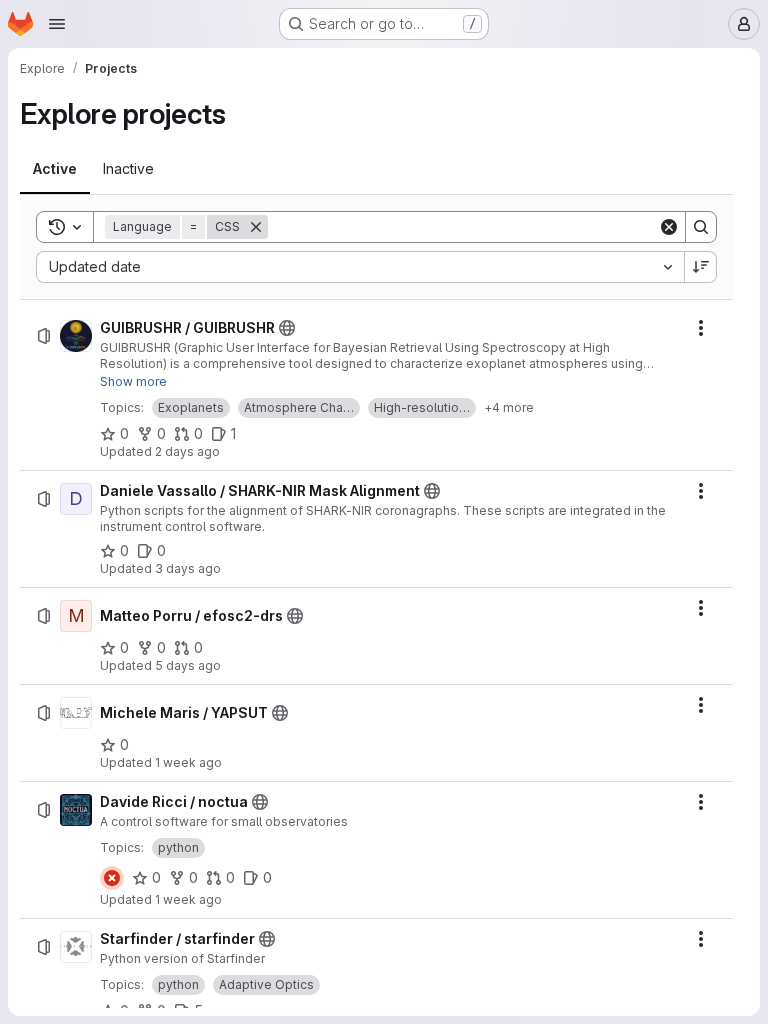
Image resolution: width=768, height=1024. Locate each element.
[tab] (55, 169)
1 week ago (188, 762)
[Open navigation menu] (57, 24)
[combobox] (360, 267)
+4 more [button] (509, 407)
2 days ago (187, 451)
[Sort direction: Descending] (701, 267)
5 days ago (188, 665)
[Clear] (669, 227)
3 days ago (188, 568)
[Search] (701, 227)
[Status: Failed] (112, 878)
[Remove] (256, 227)
